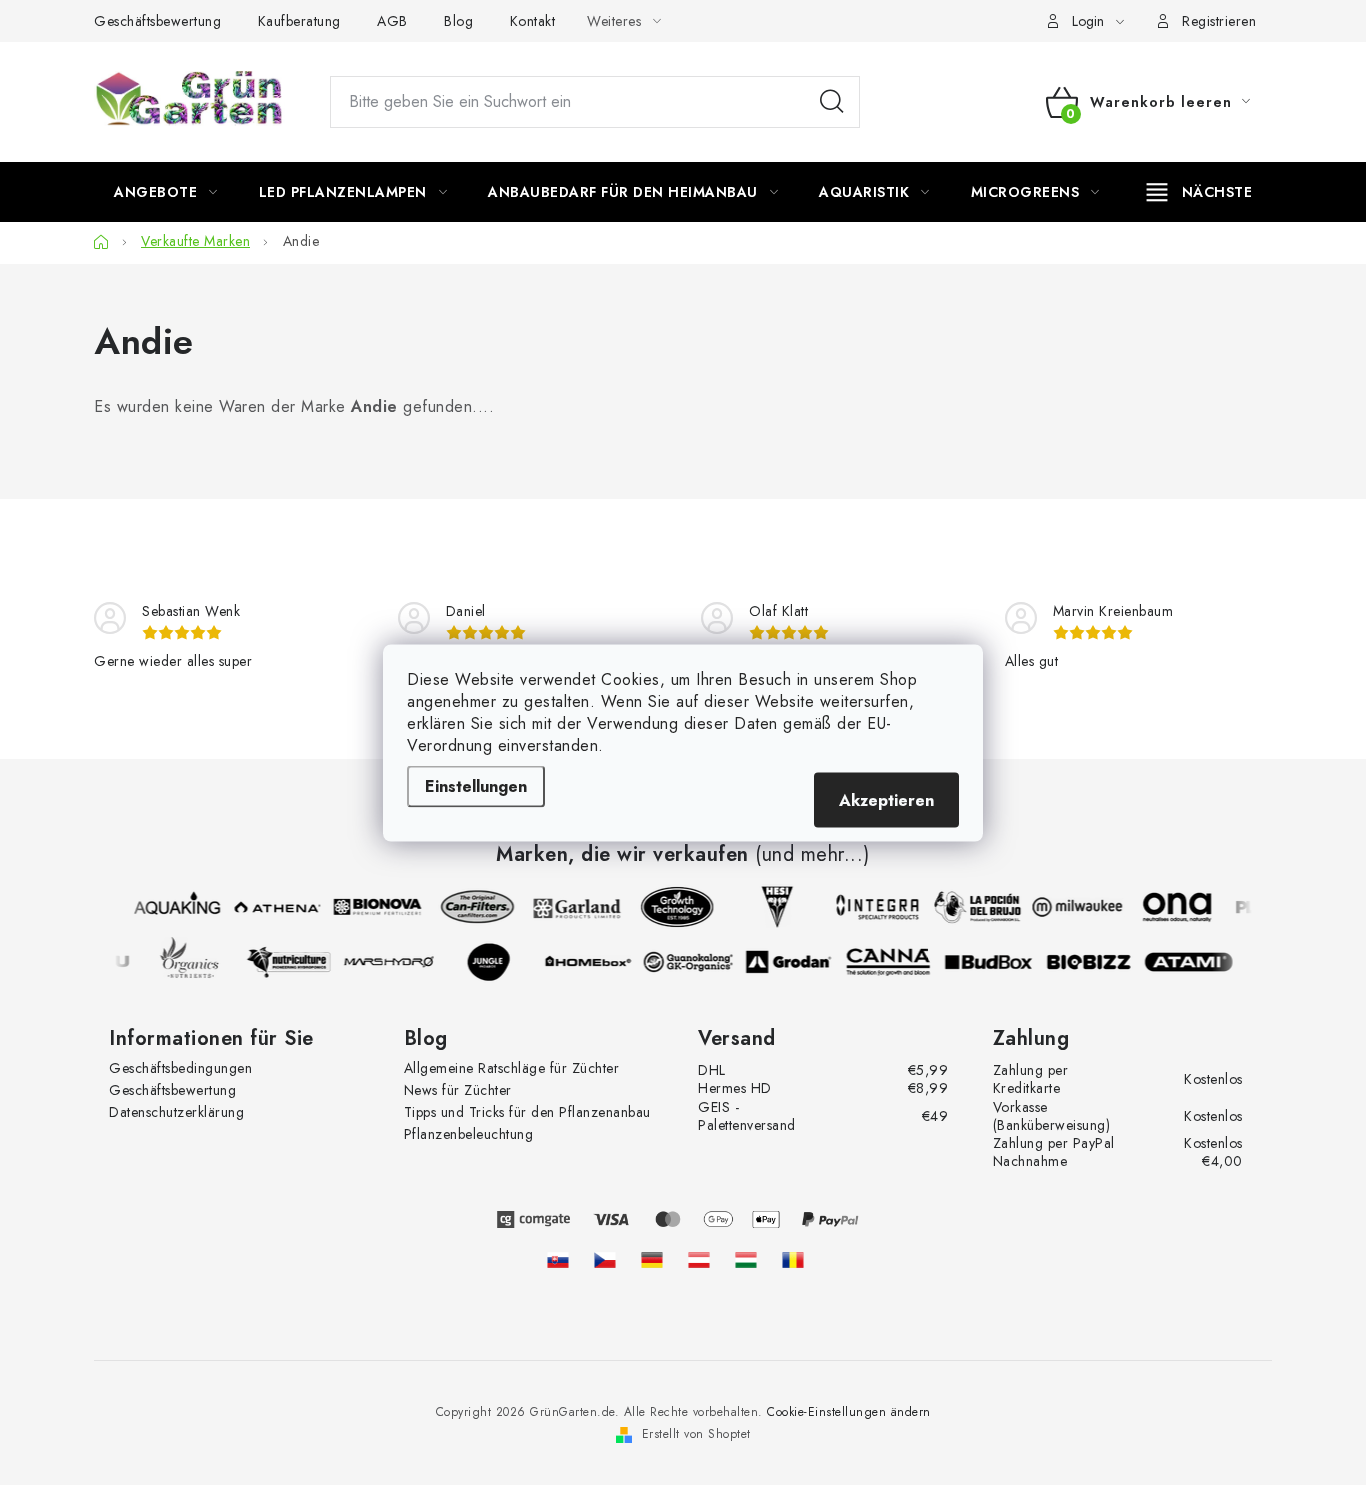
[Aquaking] (174, 907)
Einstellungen (476, 785)
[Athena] (274, 907)
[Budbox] (992, 962)
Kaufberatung (299, 21)
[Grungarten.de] (652, 1260)
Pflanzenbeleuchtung (469, 1134)
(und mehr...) (812, 855)
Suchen (832, 102)
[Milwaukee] (1074, 907)
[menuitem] (166, 192)
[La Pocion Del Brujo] (974, 907)
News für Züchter (458, 1090)
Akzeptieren (886, 799)
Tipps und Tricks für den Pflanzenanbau (527, 1112)
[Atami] (1192, 962)
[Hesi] (774, 907)
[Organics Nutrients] (192, 962)
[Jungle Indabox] (492, 962)
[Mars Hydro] (392, 962)
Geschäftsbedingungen (180, 1068)
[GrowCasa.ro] (793, 1260)
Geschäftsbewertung (157, 21)
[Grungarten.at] (699, 1260)
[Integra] (874, 907)
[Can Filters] (474, 907)
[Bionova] (374, 907)
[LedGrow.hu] (746, 1260)
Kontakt (533, 21)
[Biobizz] (1092, 962)
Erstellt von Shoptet (696, 1434)
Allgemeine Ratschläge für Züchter (512, 1068)
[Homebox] (592, 962)
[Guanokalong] (692, 962)
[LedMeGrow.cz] (605, 1260)
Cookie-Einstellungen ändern (849, 1412)
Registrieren (1219, 21)
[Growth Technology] (674, 907)
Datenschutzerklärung (176, 1112)
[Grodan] (792, 962)
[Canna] (892, 962)
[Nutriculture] (292, 962)
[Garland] (574, 907)
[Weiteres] (1199, 192)
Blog (458, 21)
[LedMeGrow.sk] (558, 1260)
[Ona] (1174, 907)
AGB (392, 21)
